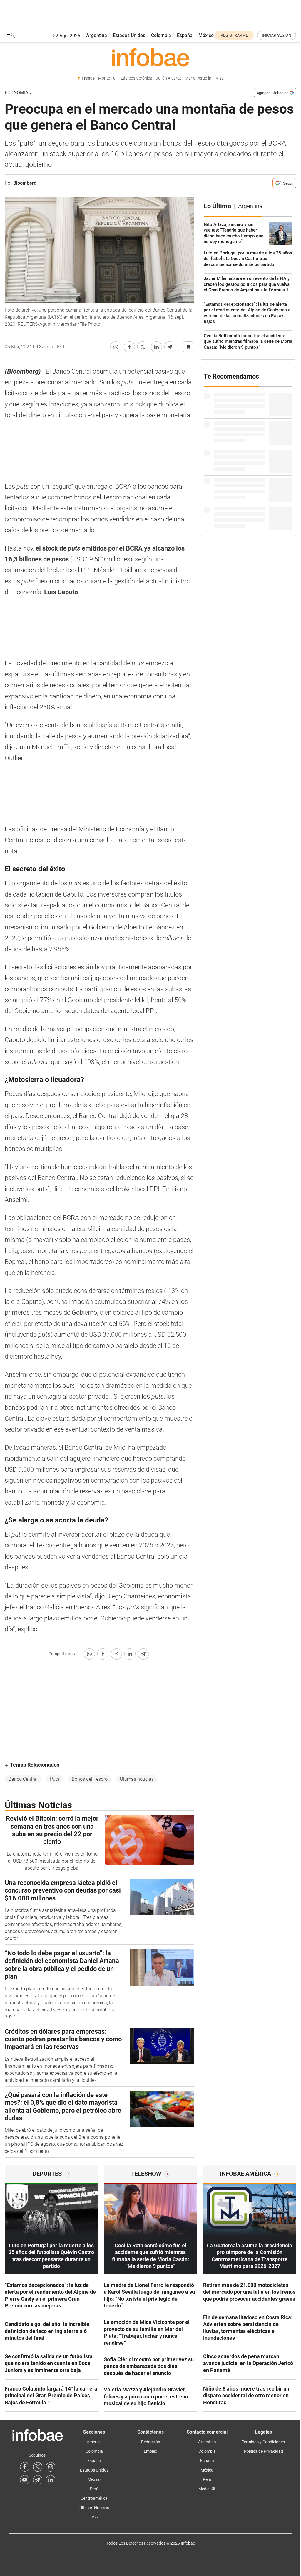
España (185, 35)
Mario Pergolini (199, 78)
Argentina (97, 35)
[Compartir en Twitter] (143, 347)
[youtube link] (25, 2480)
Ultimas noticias (137, 1779)
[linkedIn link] (51, 2480)
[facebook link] (25, 2467)
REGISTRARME (234, 35)
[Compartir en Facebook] (129, 347)
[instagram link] (51, 2467)
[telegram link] (38, 2480)
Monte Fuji (108, 78)
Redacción (151, 2442)
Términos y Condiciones (263, 2442)
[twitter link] (38, 2467)
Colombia (161, 35)
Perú (94, 2489)
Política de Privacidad (264, 2451)
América (94, 2442)
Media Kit (207, 2489)
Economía (16, 93)
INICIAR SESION (277, 35)
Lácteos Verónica (137, 78)
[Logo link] (150, 57)
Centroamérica (94, 2498)
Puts (55, 1779)
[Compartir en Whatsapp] (116, 347)
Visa (220, 78)
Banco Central (23, 1779)
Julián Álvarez (169, 78)
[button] (11, 35)
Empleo (150, 2451)
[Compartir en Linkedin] (156, 347)
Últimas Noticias (94, 2508)
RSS (94, 2517)
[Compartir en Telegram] (170, 347)
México (206, 35)
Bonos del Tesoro (90, 1779)
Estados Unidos (129, 35)
